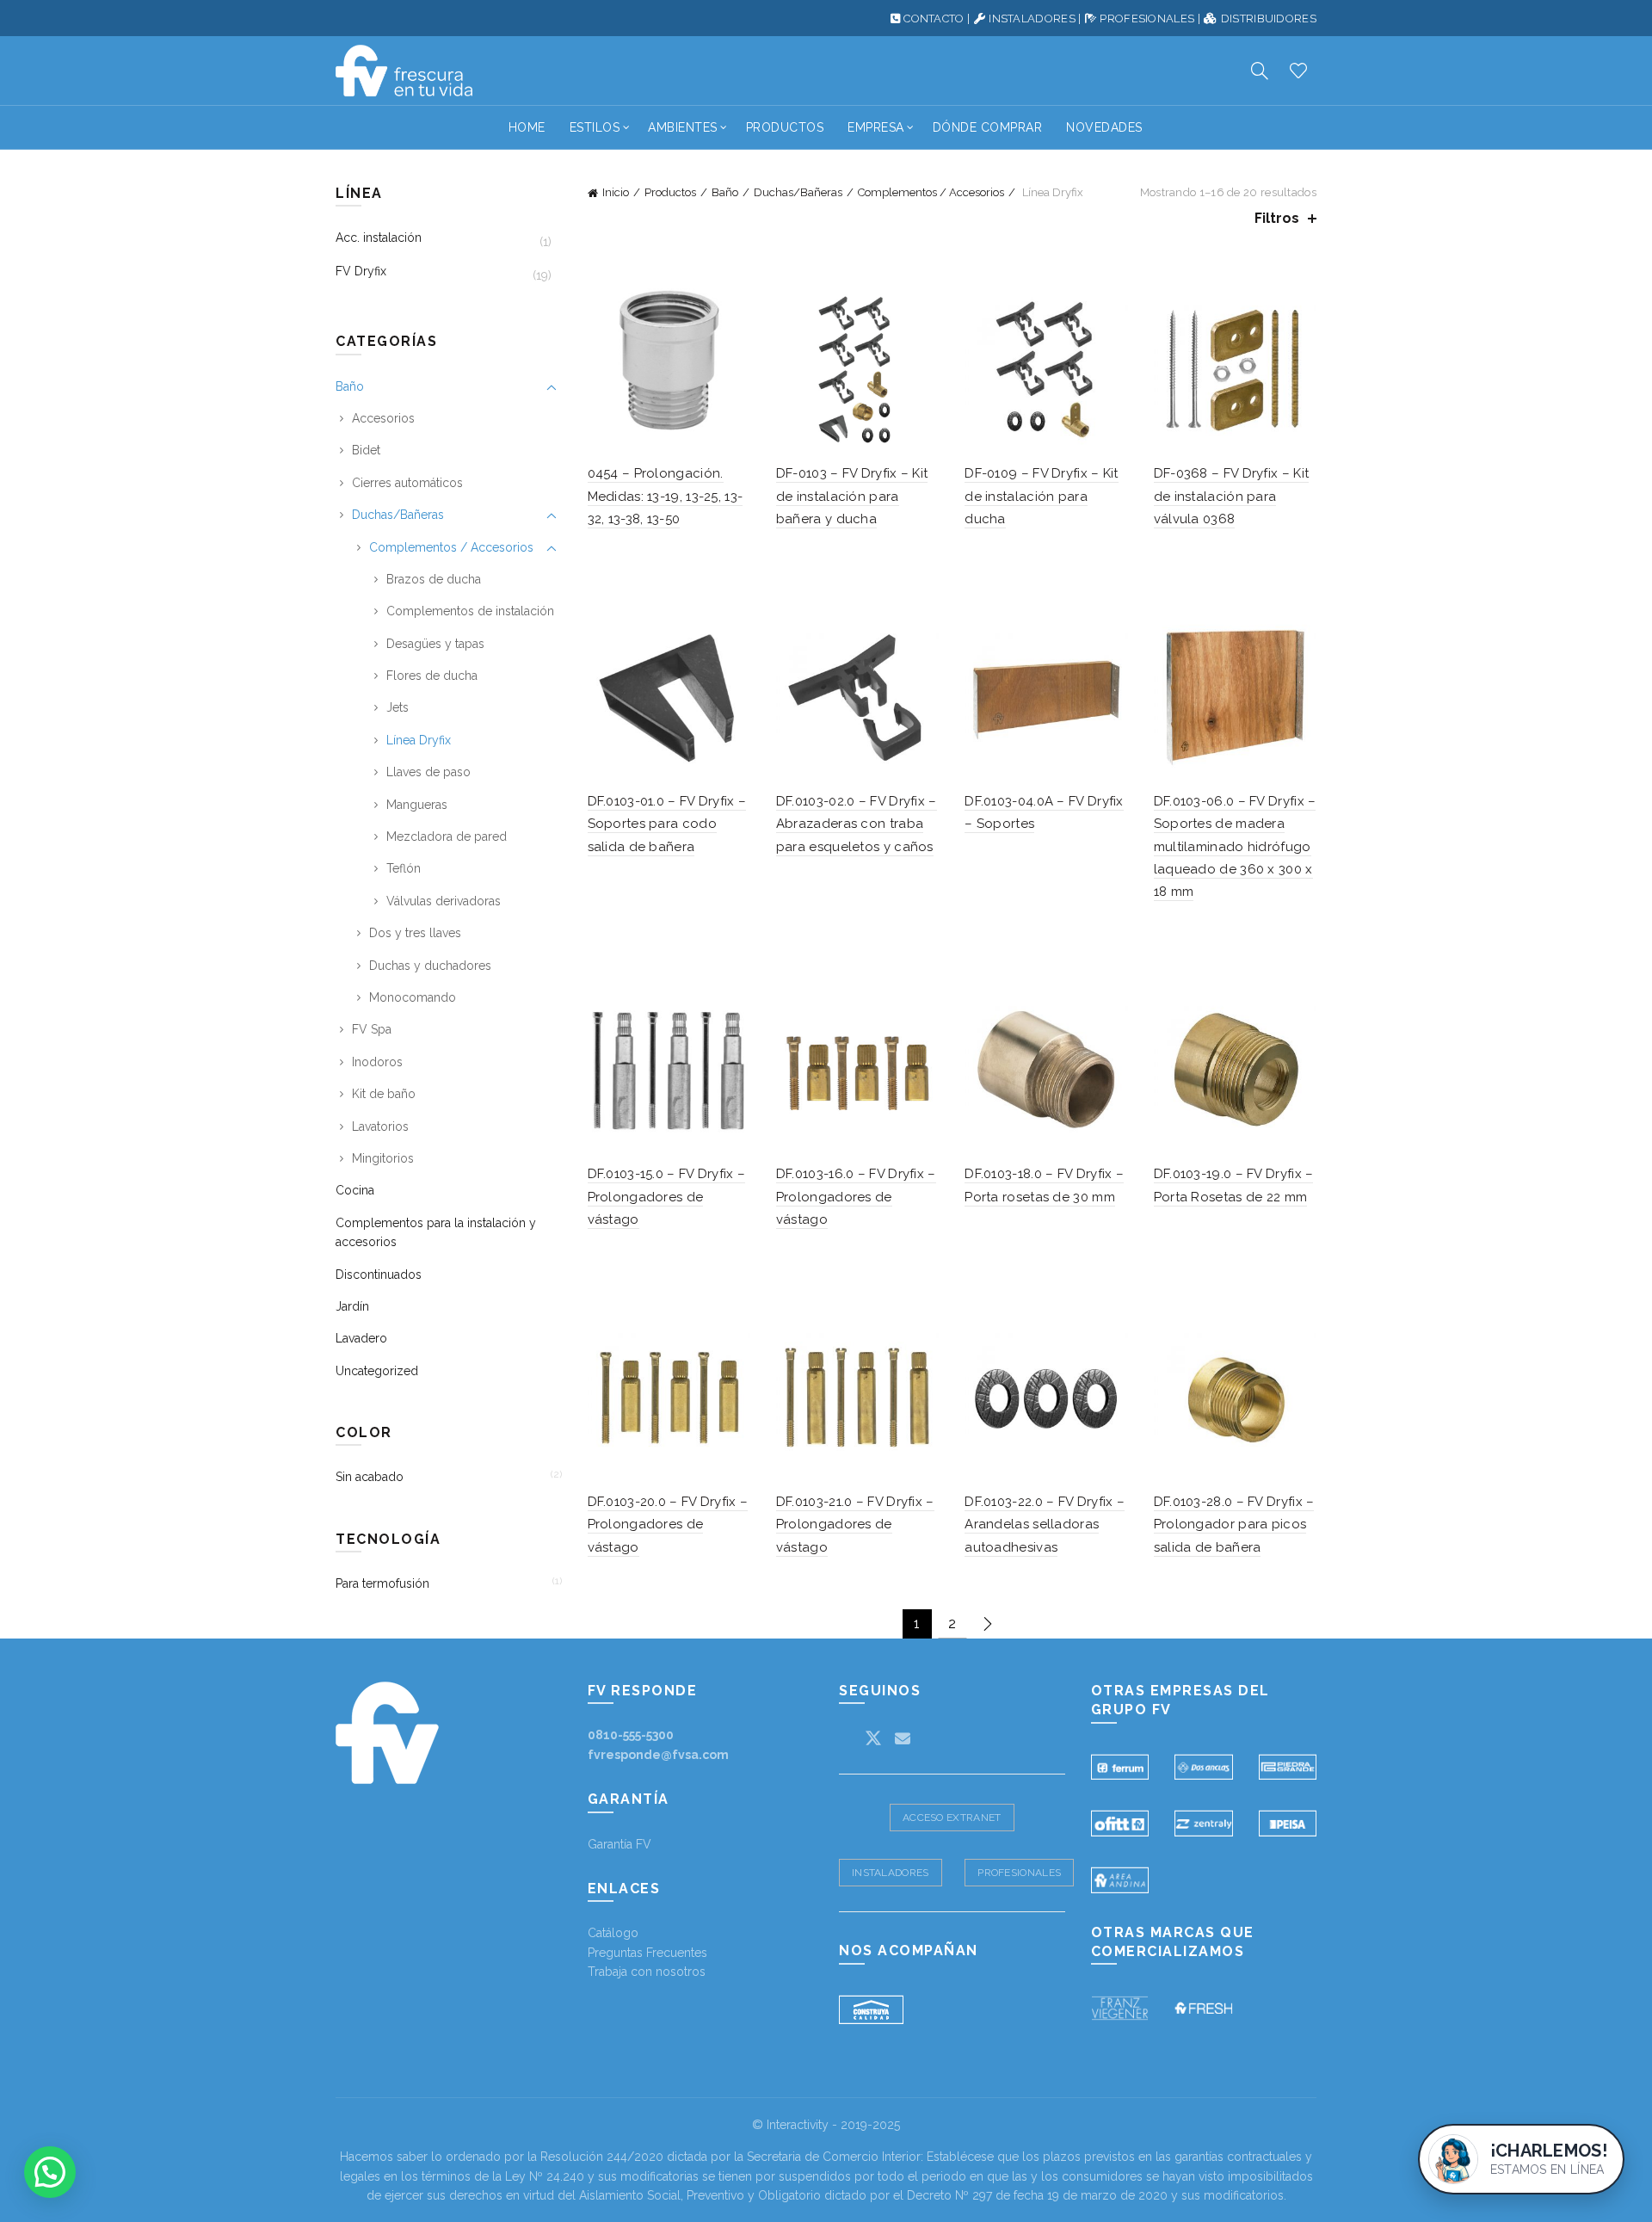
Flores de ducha (432, 676)
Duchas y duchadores (430, 966)
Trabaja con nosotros (647, 1972)
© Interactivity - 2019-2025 (826, 2125)
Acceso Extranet (952, 1818)
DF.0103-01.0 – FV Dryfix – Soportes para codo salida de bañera (667, 824)
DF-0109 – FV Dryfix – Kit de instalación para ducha (1042, 496)
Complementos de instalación (470, 611)
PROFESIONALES (1147, 19)
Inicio (616, 192)
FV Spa (372, 1029)
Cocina (355, 1190)
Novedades (1104, 127)
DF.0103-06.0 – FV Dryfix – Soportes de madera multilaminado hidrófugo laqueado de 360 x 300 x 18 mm (1235, 847)
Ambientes (683, 127)
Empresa (876, 127)
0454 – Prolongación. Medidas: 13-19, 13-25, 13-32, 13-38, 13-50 (666, 496)
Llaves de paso (428, 772)
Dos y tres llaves (415, 933)
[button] (50, 2172)
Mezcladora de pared (447, 836)
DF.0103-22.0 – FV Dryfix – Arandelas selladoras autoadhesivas (1045, 1525)
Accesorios (383, 418)
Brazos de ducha (434, 579)
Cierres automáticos (407, 483)
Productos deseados (1298, 71)
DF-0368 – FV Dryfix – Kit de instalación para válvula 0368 (1232, 496)
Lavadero (361, 1338)
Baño (725, 192)
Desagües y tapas (435, 644)
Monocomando (413, 997)
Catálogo (613, 1933)
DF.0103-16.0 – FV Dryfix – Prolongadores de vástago (856, 1197)
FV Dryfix (361, 271)
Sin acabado (370, 1477)
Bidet (366, 450)
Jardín (352, 1306)
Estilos (595, 127)
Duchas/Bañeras (798, 192)
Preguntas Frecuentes (647, 1953)
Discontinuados (379, 1275)
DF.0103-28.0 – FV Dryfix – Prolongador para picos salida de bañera (1234, 1525)
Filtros (1277, 218)
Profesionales (1019, 1873)
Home (527, 127)
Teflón (404, 868)
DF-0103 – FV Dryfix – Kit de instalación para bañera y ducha (852, 496)
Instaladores (891, 1873)
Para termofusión (382, 1583)
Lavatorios (380, 1126)
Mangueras (417, 805)
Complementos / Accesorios (931, 192)
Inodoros (377, 1062)
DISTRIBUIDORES (1269, 19)
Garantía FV (619, 1844)
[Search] (1260, 71)
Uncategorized (377, 1371)
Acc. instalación (379, 238)
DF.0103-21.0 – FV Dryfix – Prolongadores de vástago (855, 1525)
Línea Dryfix (419, 740)
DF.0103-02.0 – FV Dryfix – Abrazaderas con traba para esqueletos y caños (857, 824)
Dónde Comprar (988, 127)
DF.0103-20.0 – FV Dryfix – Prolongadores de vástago (668, 1525)
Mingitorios (383, 1158)
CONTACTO (934, 19)
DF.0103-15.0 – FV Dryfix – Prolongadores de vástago (667, 1197)
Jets (398, 707)
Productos (785, 127)
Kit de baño (384, 1094)
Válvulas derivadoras (444, 901)
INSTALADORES (1032, 19)
